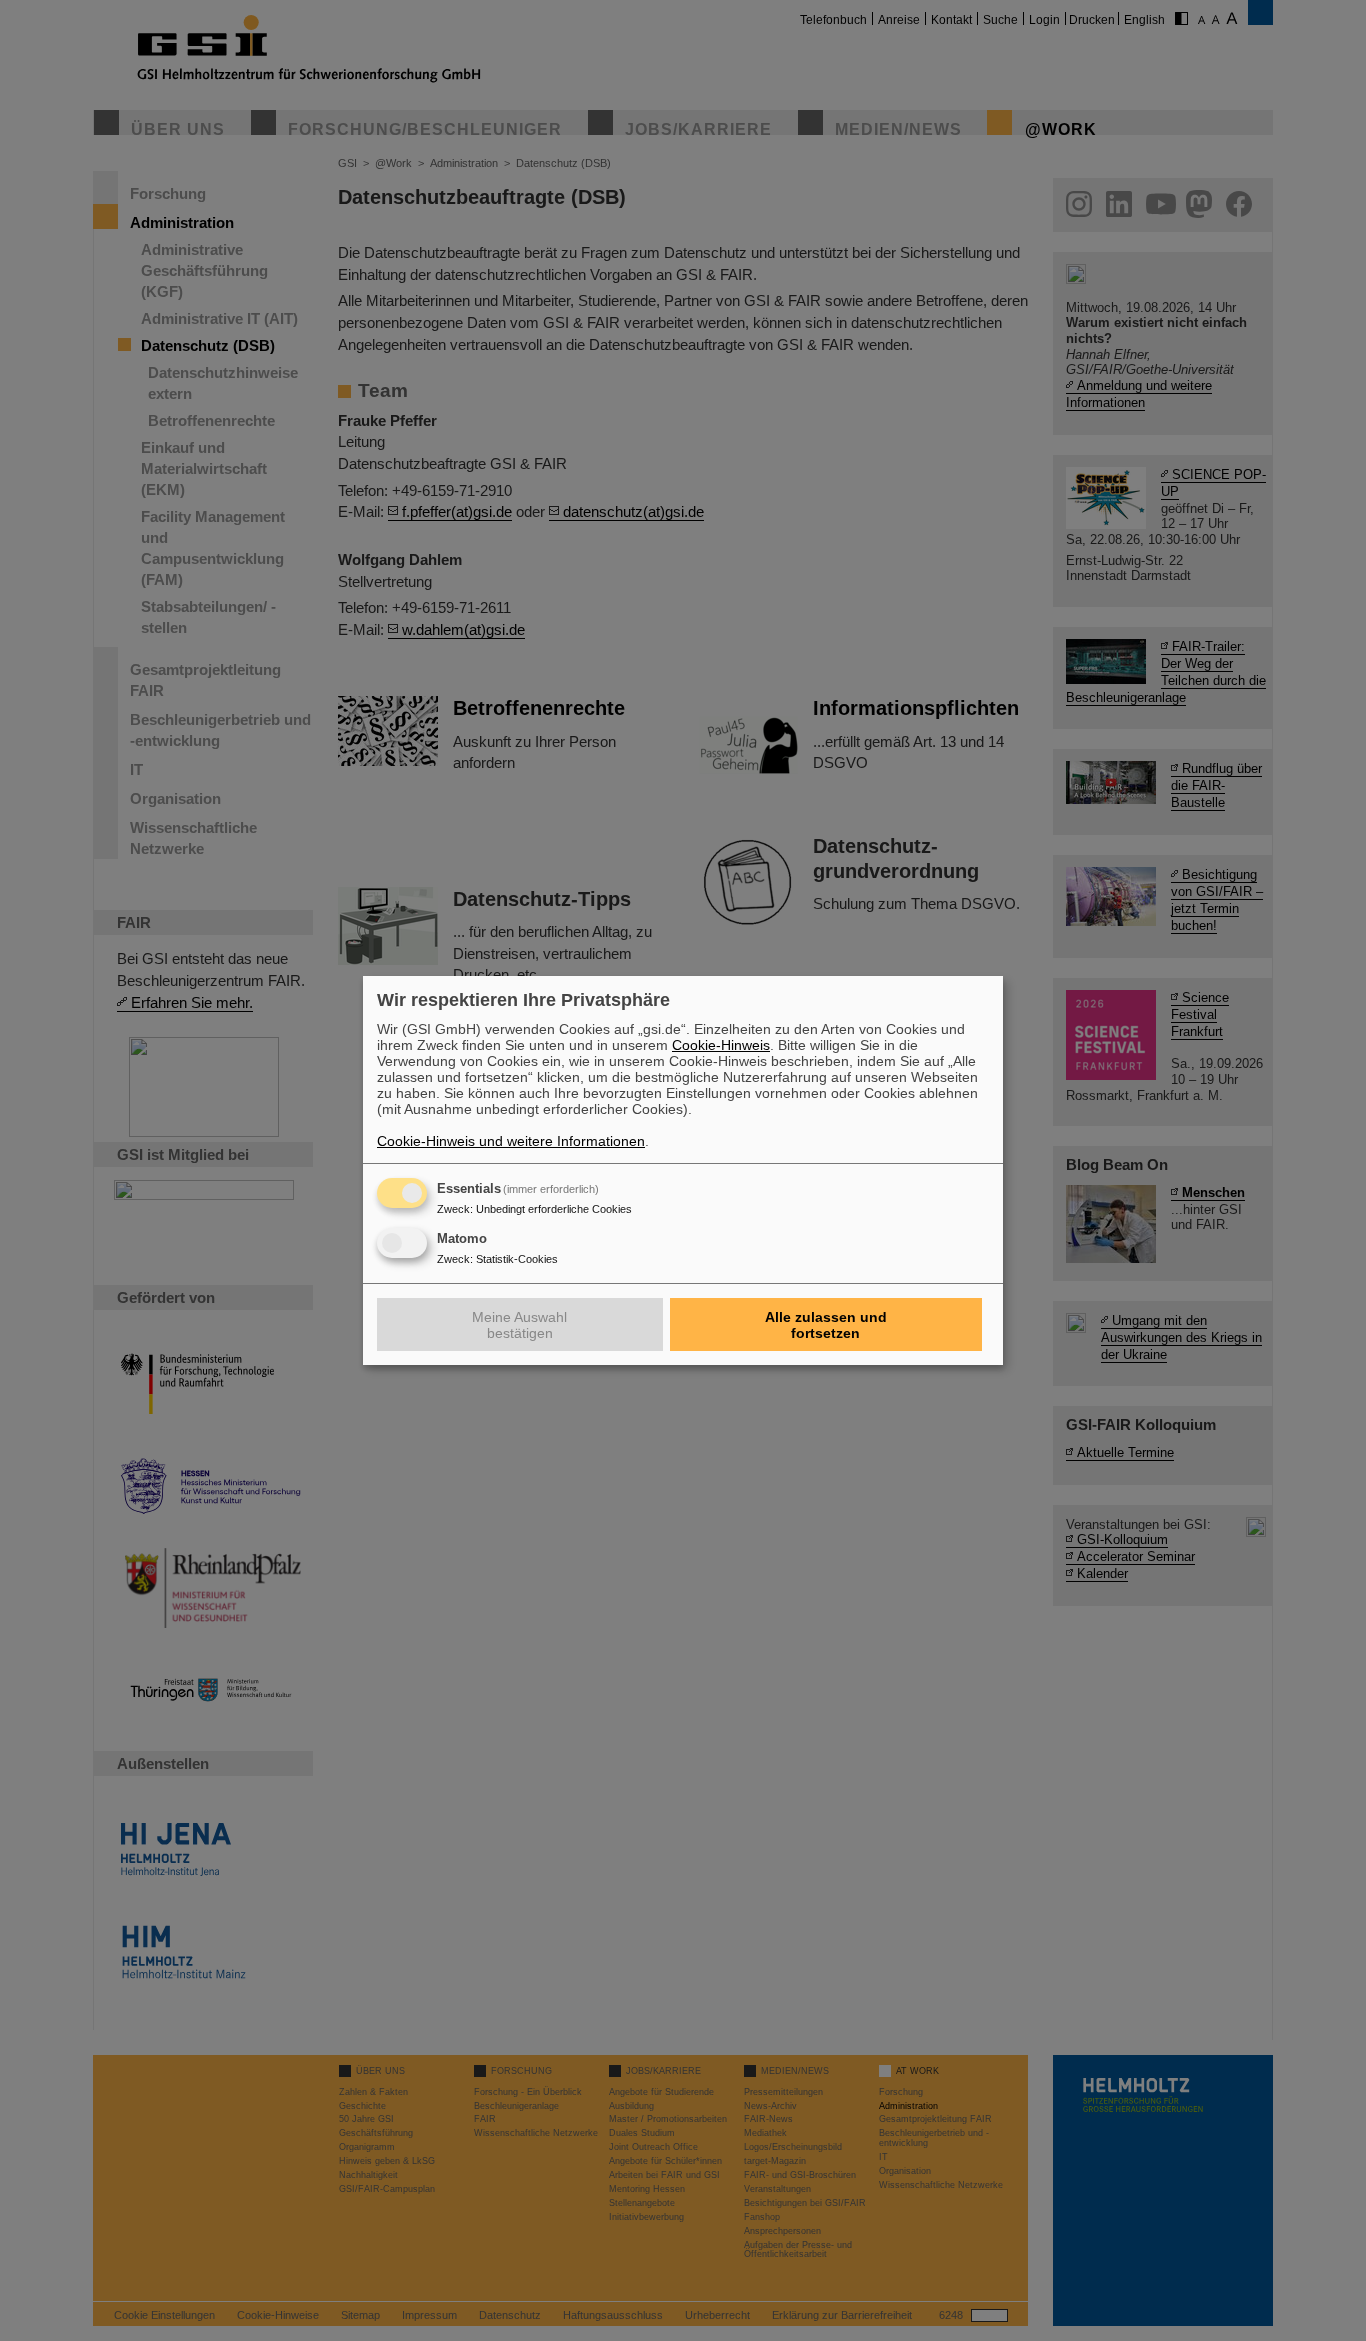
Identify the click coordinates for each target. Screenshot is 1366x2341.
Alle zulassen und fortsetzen (826, 1325)
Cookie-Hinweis (721, 1045)
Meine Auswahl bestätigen (519, 1325)
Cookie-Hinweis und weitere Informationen (511, 1141)
